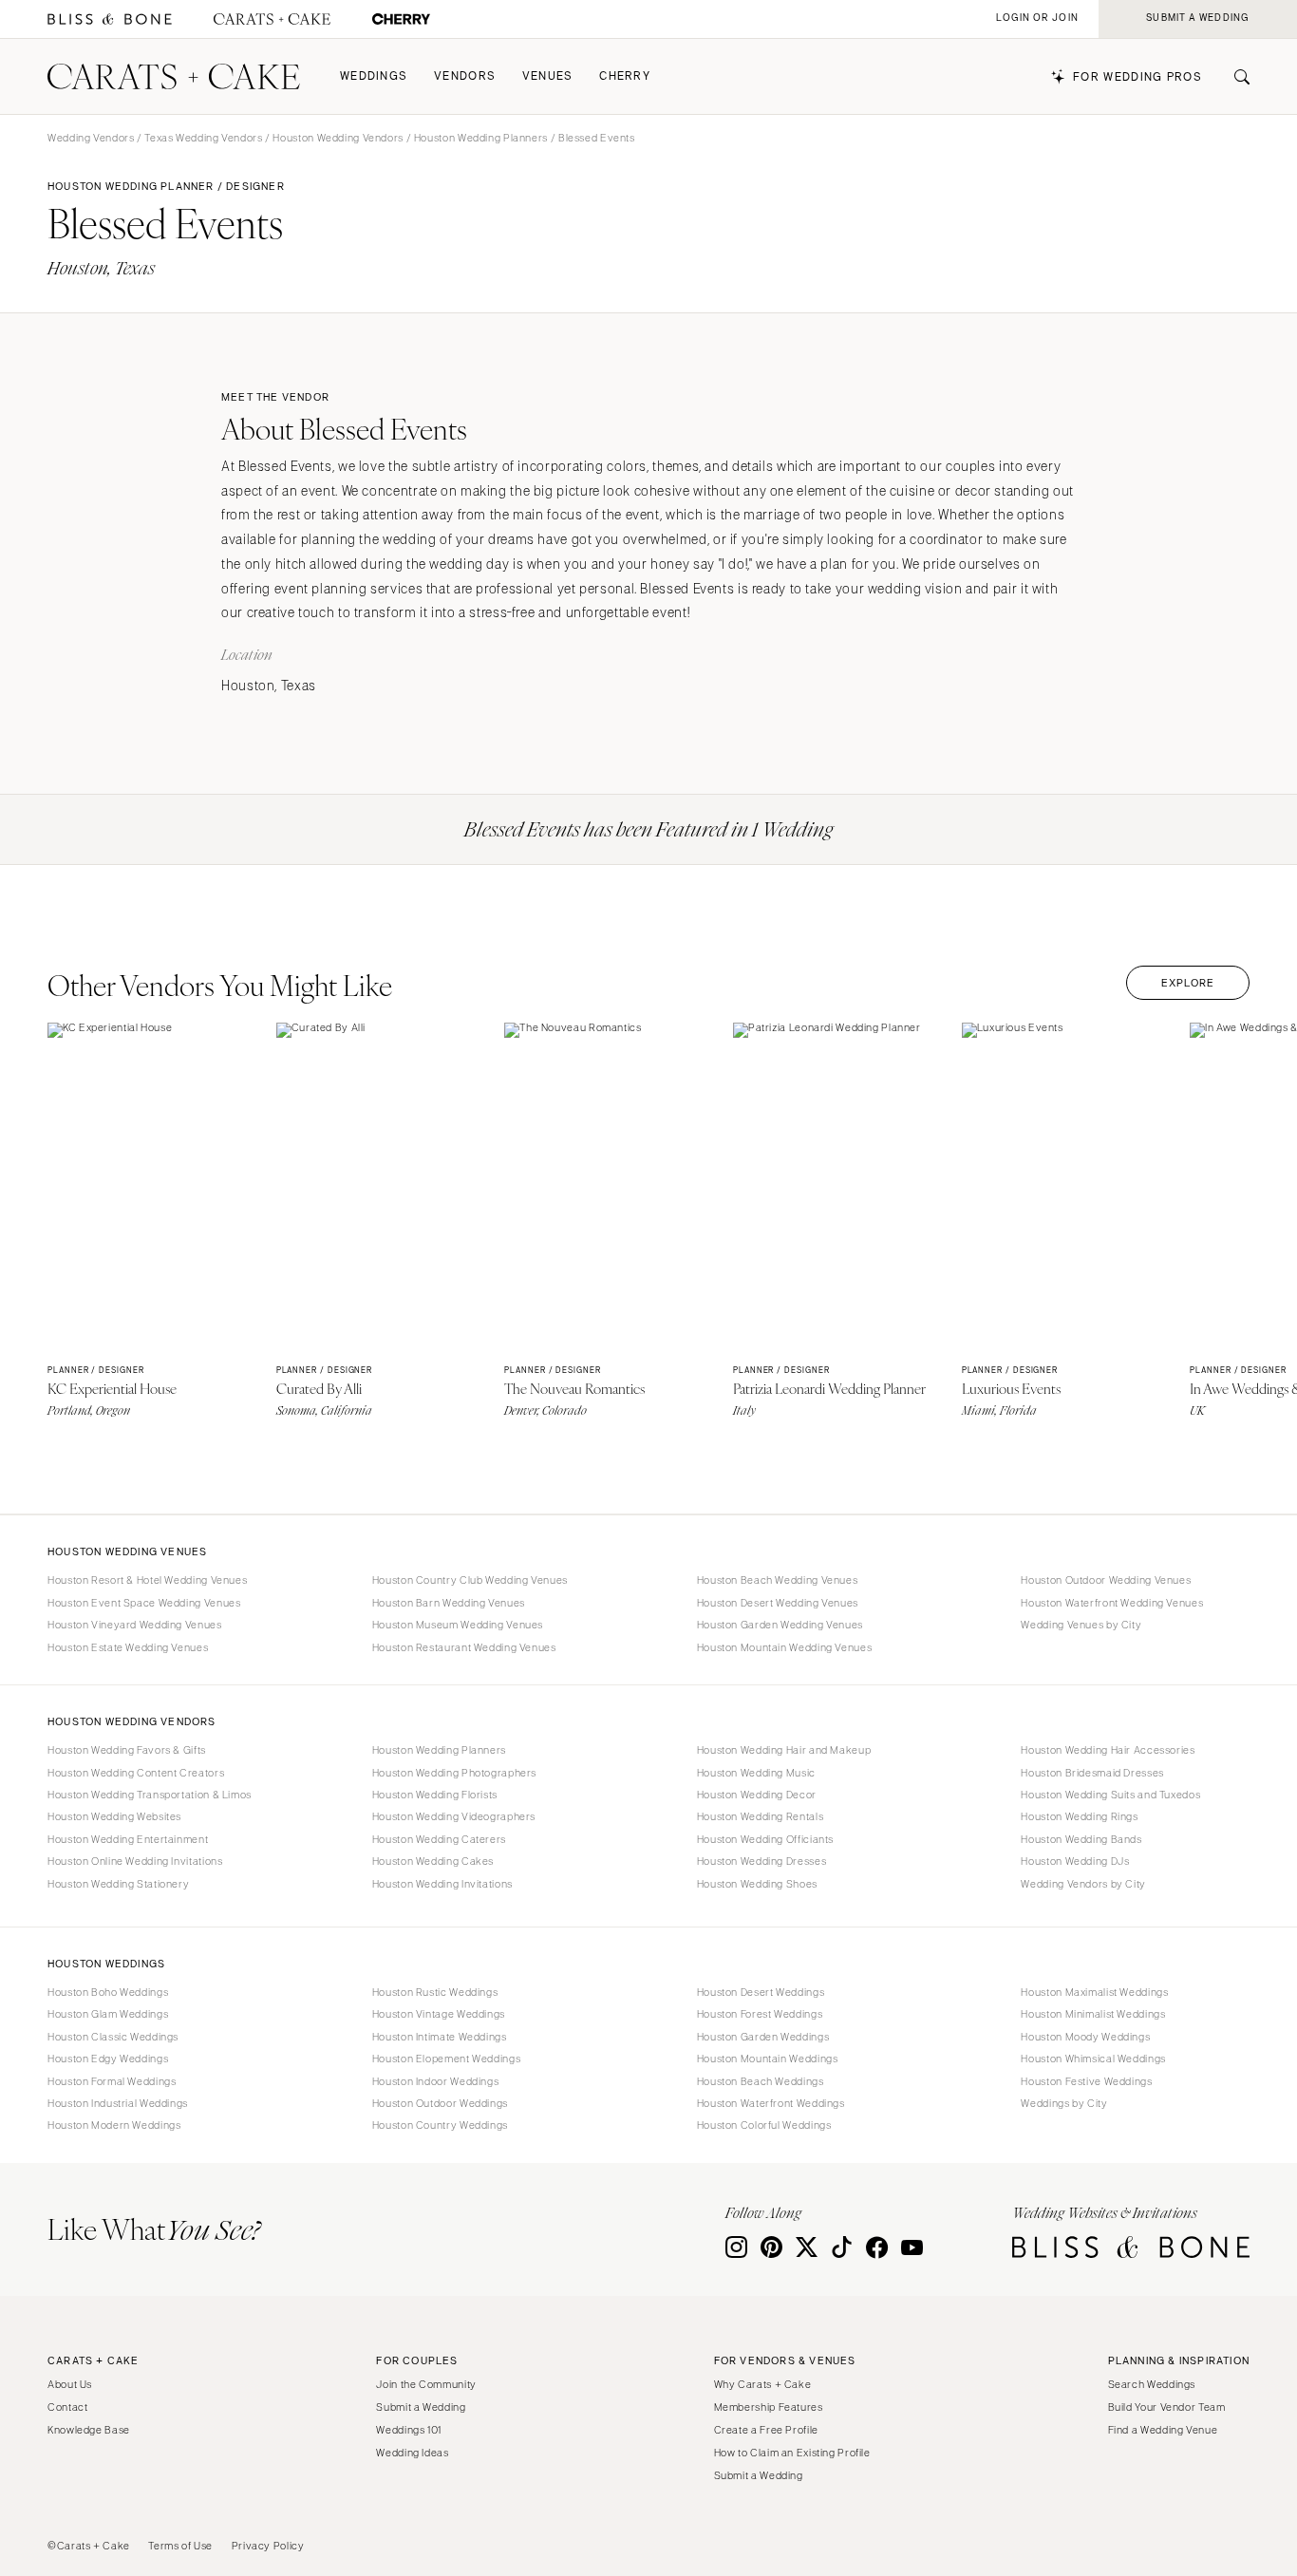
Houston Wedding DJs (1075, 1861)
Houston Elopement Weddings (446, 2059)
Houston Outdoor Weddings (440, 2103)
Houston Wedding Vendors (338, 138)
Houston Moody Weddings (1085, 2037)
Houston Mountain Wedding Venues (785, 1647)
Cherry (625, 76)
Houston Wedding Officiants (765, 1839)
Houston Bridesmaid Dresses (1092, 1773)
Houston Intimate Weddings (440, 2037)
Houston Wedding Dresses (762, 1861)
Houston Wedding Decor (757, 1795)
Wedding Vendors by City (1083, 1884)
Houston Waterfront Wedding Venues (1112, 1603)
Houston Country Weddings (440, 2125)
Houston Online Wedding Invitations (135, 1861)
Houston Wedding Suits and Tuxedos (1110, 1795)
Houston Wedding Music (756, 1773)
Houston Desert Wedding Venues (778, 1603)
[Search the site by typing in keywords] (1234, 77)
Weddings (374, 76)
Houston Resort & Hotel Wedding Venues (147, 1580)
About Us (70, 2384)
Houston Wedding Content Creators (136, 1773)
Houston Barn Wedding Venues (449, 1603)
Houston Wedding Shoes (757, 1884)
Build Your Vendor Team (1167, 2407)
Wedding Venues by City (1081, 1625)
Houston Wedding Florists (435, 1795)
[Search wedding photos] (401, 19)
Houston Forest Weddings (760, 2014)
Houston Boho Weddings (108, 1992)
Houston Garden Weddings (763, 2037)
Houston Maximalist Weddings (1094, 1992)
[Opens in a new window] (110, 19)
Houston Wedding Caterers (439, 1839)
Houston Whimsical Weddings (1093, 2059)
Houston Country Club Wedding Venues (470, 1580)
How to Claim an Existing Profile (792, 2453)
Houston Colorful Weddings (764, 2125)
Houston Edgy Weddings (108, 2059)
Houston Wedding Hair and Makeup (784, 1750)
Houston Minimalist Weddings (1093, 2014)
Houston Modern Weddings (114, 2125)
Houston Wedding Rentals (761, 1816)
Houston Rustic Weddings (435, 1992)
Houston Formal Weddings (112, 2081)
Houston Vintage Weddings (439, 2014)
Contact (67, 2407)
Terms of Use (180, 2546)
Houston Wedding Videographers (454, 1816)
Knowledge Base (89, 2430)
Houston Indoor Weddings (436, 2081)
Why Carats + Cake (763, 2384)
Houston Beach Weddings (761, 2081)
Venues (548, 76)
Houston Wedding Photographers (454, 1773)
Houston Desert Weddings (761, 1992)
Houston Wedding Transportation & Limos (150, 1795)
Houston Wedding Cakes (433, 1861)
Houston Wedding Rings (1079, 1816)
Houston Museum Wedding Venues (458, 1625)
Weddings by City (1064, 2103)
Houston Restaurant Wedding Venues (464, 1647)
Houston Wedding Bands (1081, 1839)
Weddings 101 (409, 2430)
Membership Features (769, 2407)
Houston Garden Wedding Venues (780, 1625)
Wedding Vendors (91, 138)
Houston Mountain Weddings (768, 2059)
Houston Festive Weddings (1086, 2081)
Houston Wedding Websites (114, 1816)
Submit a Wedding (421, 2407)
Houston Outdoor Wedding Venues (1106, 1580)
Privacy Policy (268, 2546)
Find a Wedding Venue (1163, 2430)
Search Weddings (1152, 2384)
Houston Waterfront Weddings (771, 2103)
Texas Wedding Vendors (203, 138)
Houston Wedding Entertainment (128, 1839)
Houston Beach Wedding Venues (778, 1580)
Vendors (465, 76)
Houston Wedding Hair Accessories (1108, 1750)
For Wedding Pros (1137, 77)
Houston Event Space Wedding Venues (144, 1603)
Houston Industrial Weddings (118, 2103)
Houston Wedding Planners (481, 138)
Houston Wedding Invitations (442, 1884)
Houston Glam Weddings (108, 2014)
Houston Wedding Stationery (118, 1884)
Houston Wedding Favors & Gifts (127, 1750)
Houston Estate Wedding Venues (128, 1647)
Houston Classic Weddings (113, 2037)
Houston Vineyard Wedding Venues (135, 1625)
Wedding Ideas (412, 2453)
